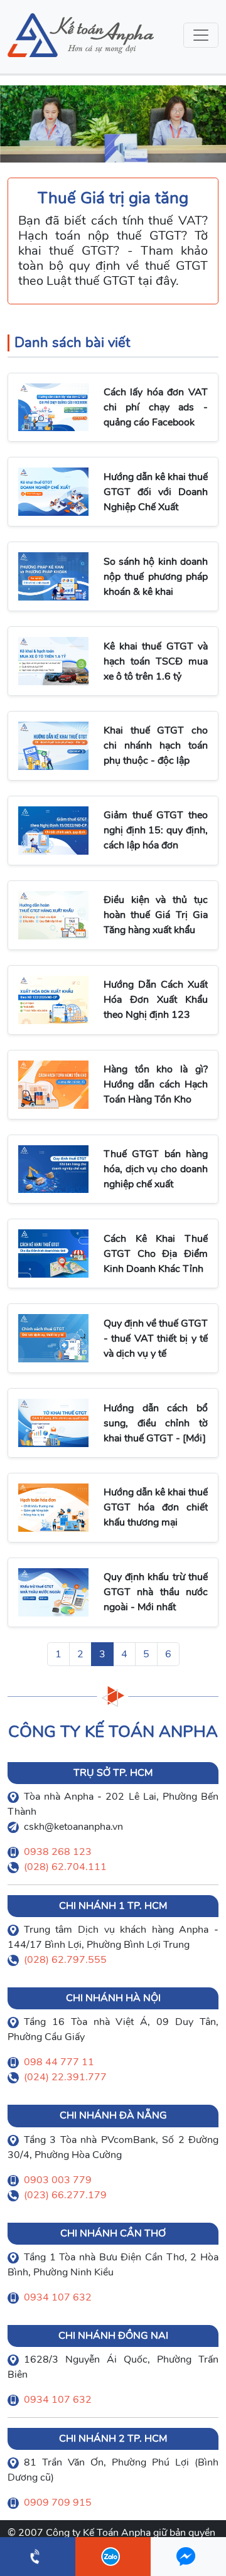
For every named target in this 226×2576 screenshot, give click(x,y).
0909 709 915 (58, 2503)
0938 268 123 (58, 1852)
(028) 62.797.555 (65, 1960)
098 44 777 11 (59, 2062)
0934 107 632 (58, 2297)
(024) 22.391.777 (65, 2077)
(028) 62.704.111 (65, 1867)
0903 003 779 (58, 2180)
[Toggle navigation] (201, 35)
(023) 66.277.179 (65, 2195)
